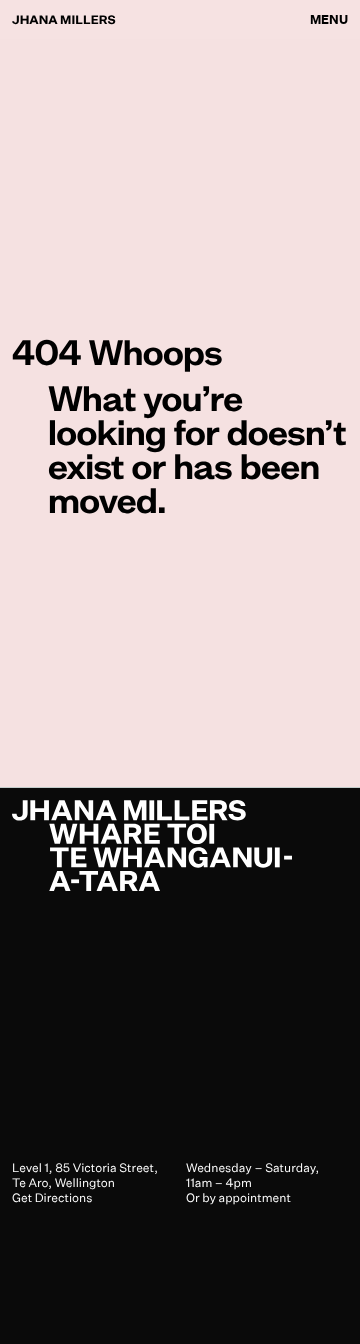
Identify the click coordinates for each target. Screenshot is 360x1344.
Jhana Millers (64, 19)
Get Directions (52, 1197)
